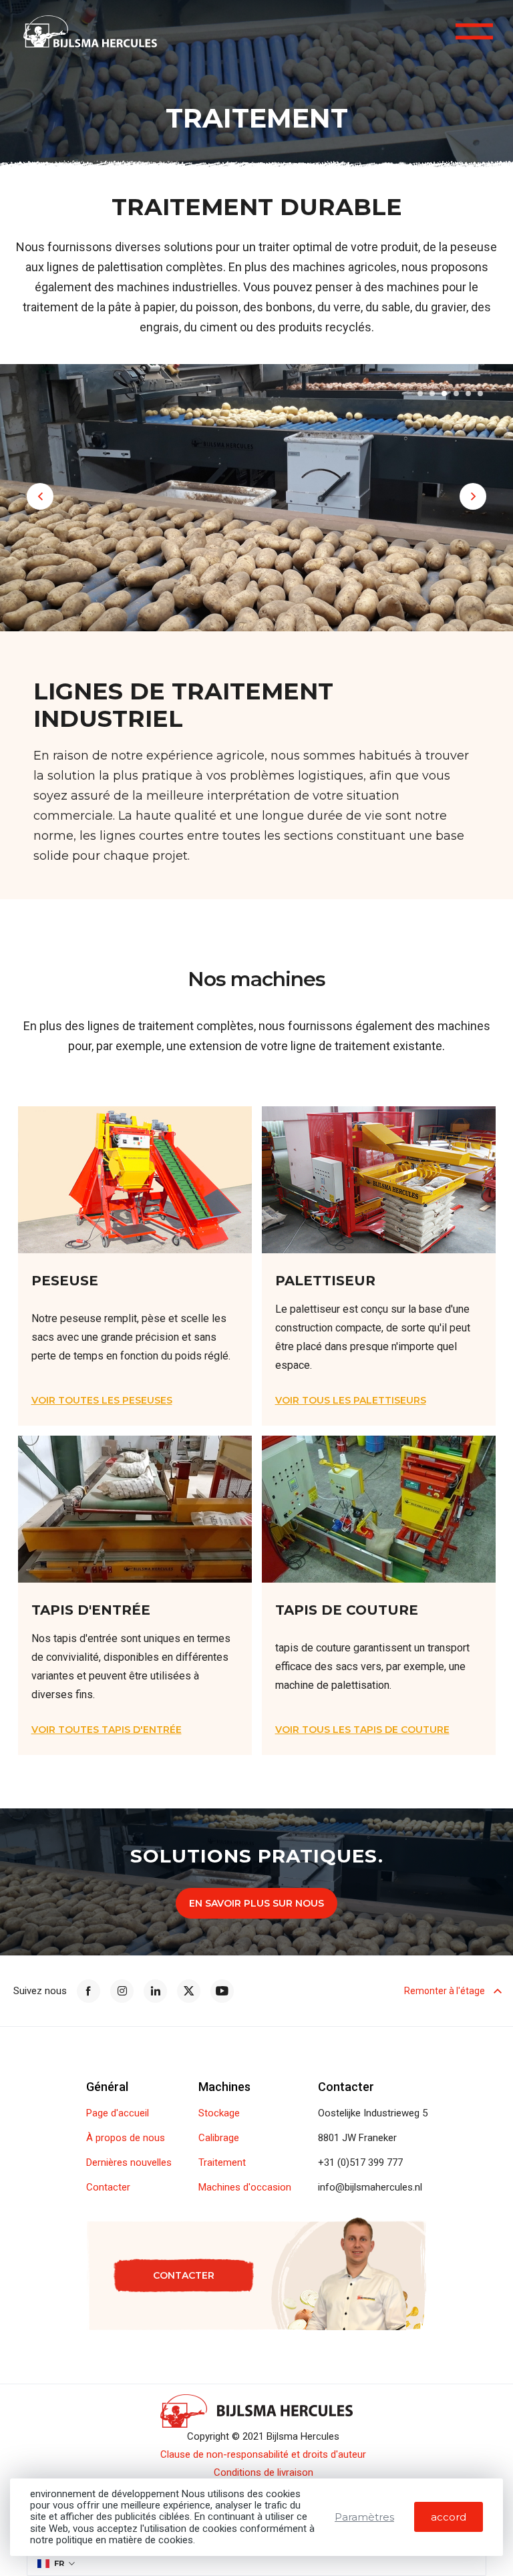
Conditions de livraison (264, 2473)
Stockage (219, 2113)
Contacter (108, 2188)
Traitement (222, 2163)
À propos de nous (126, 2138)
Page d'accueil (118, 2113)
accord (449, 2517)
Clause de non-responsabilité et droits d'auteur (263, 2455)
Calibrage (219, 2138)
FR (59, 2563)
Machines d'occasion (245, 2188)
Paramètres (364, 2517)
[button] (420, 393)
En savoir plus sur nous (256, 1903)
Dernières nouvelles (129, 2163)
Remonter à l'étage (445, 1991)
